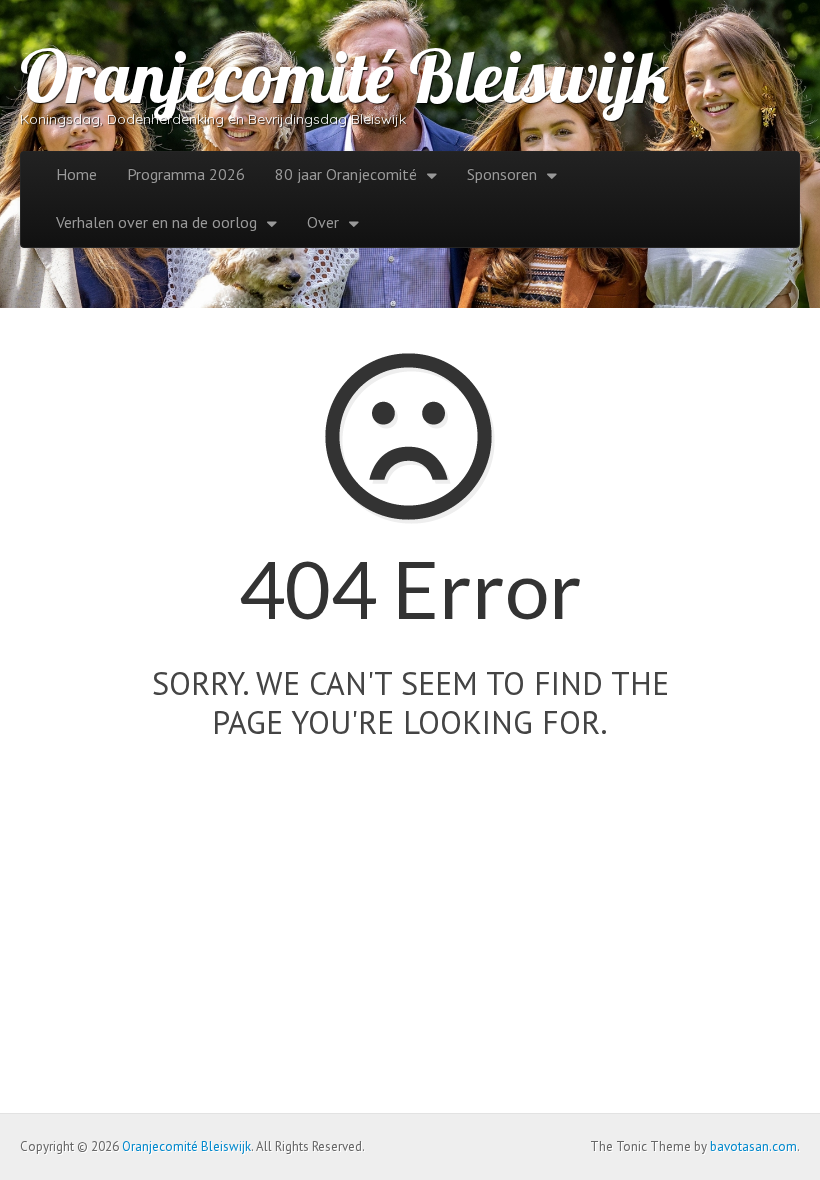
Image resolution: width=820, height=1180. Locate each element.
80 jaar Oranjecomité (346, 174)
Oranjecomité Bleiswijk (344, 76)
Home (76, 174)
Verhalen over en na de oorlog (156, 222)
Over (323, 222)
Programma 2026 (186, 174)
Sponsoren (502, 174)
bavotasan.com (753, 1146)
